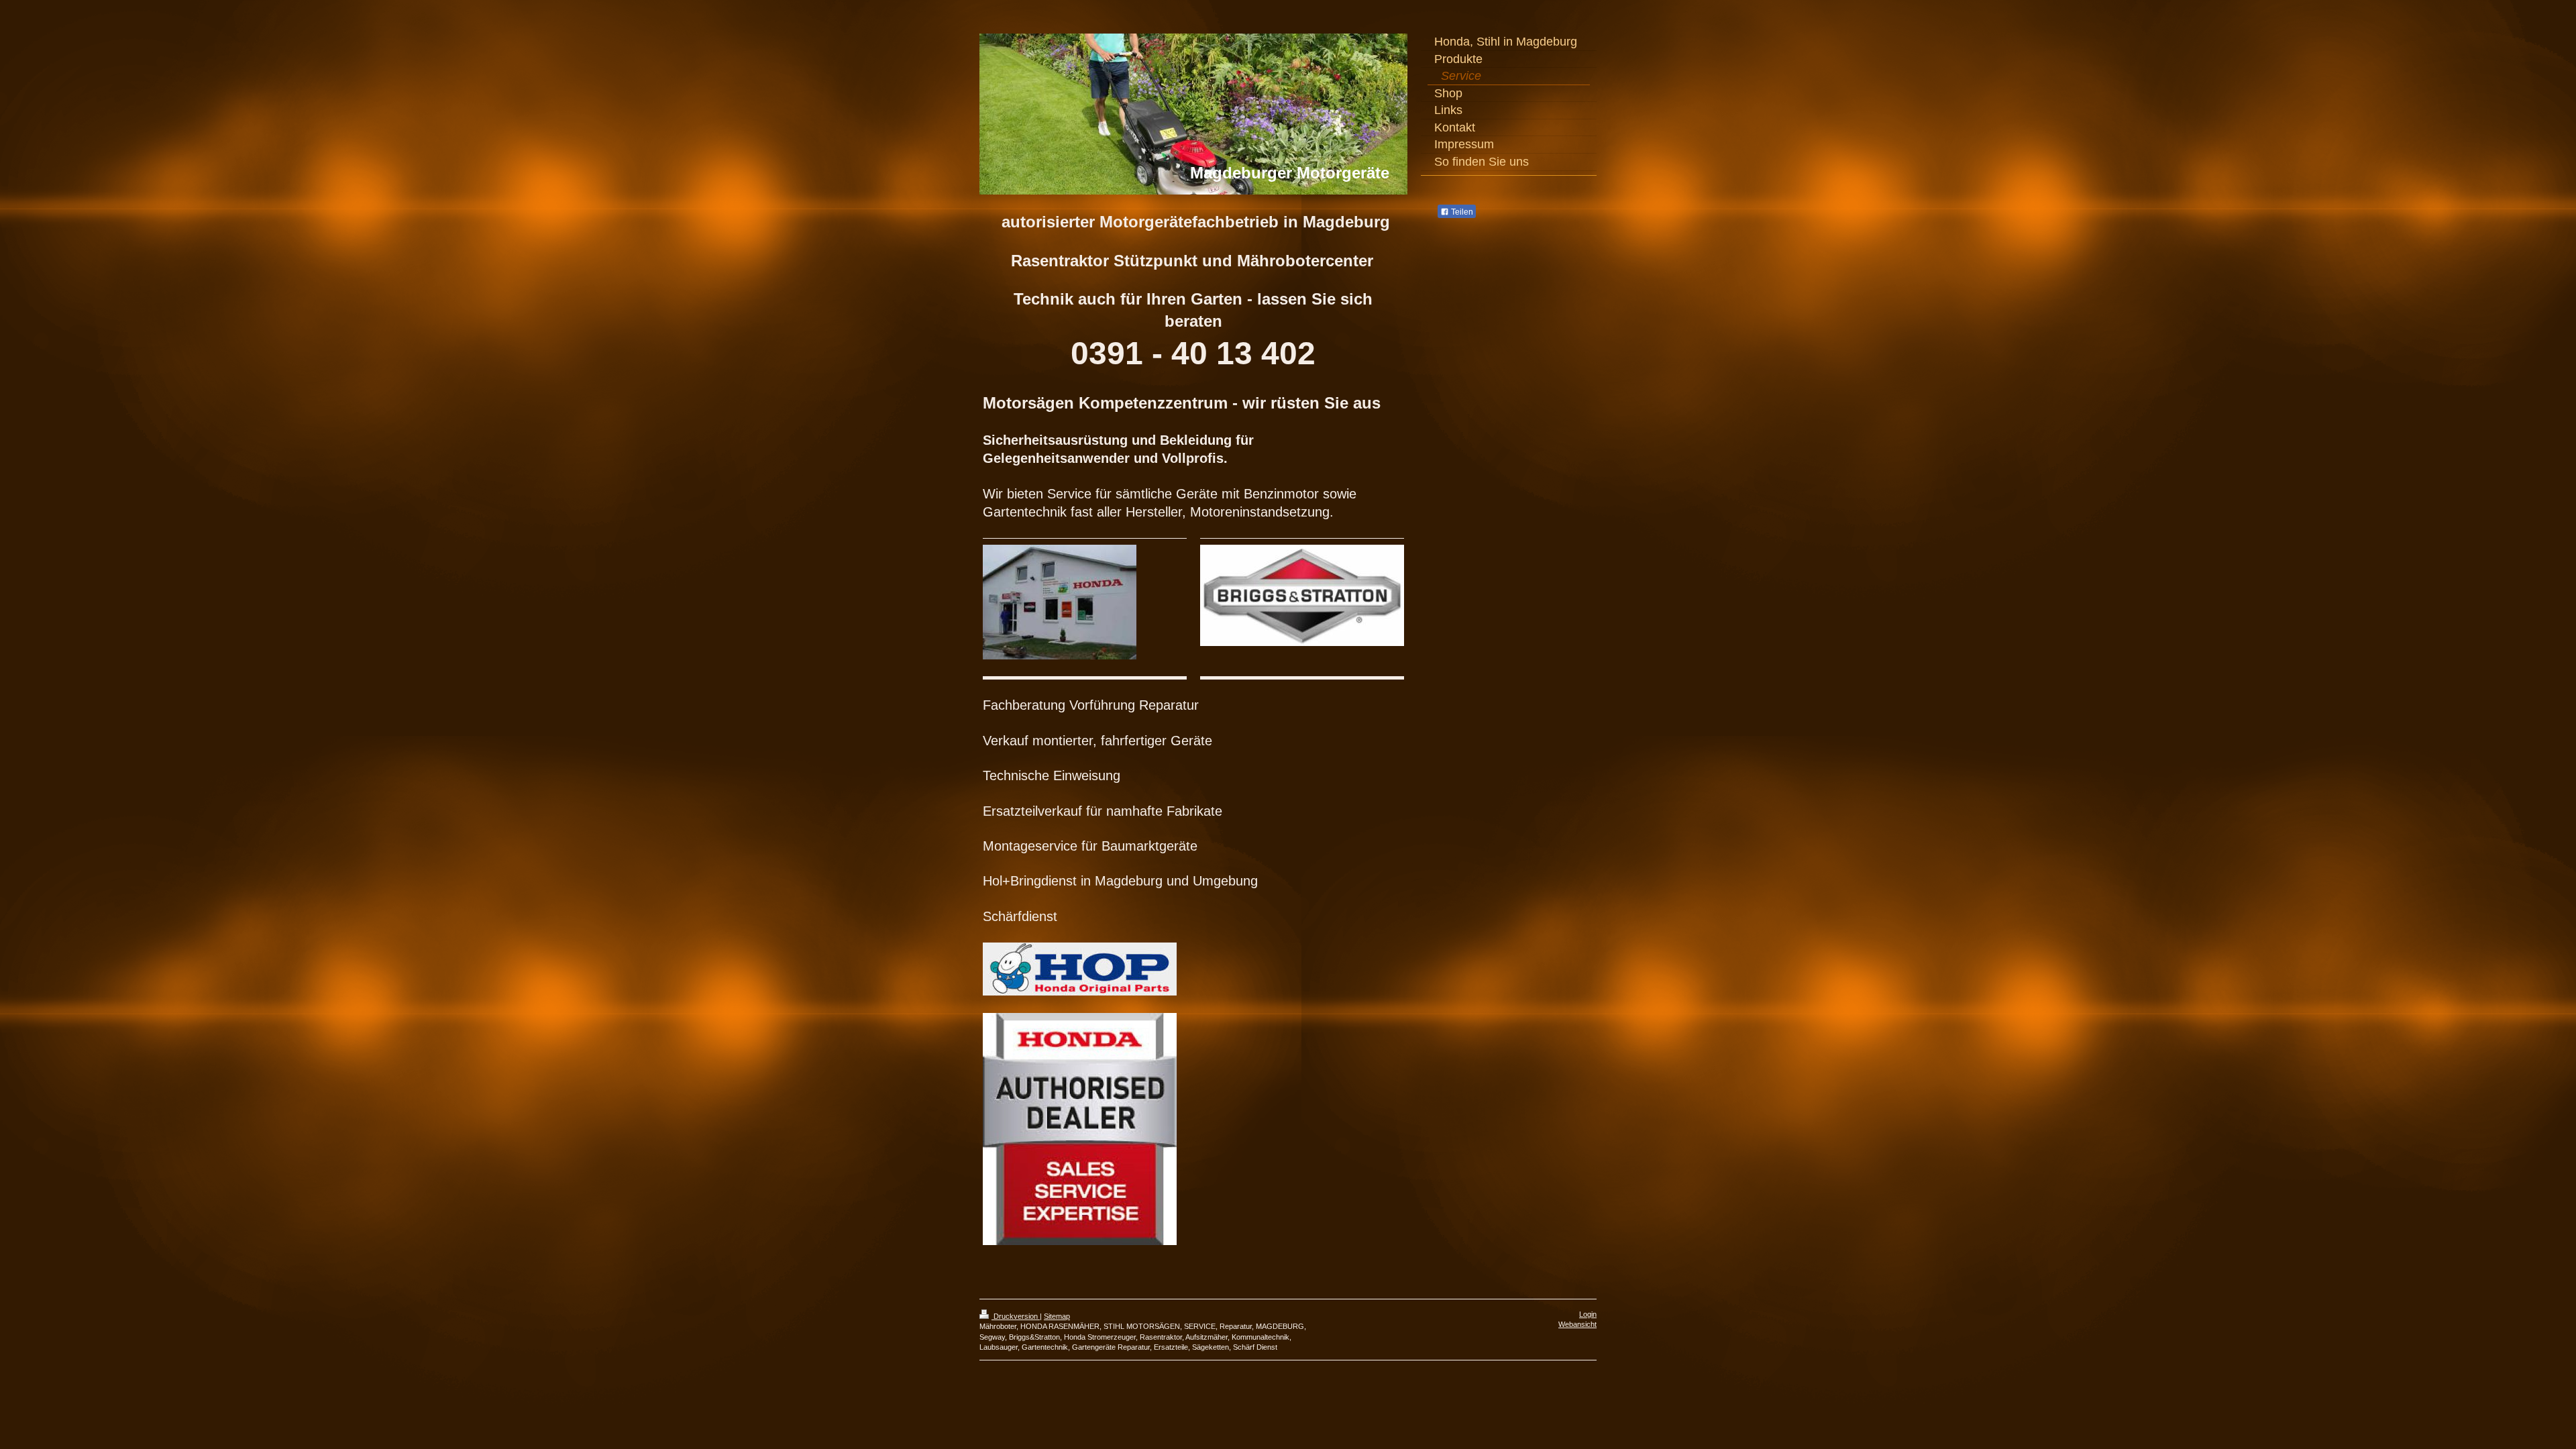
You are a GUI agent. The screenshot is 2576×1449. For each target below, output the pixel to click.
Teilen (1461, 212)
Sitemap (1057, 1316)
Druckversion (1016, 1316)
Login (1588, 1314)
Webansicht (1577, 1324)
